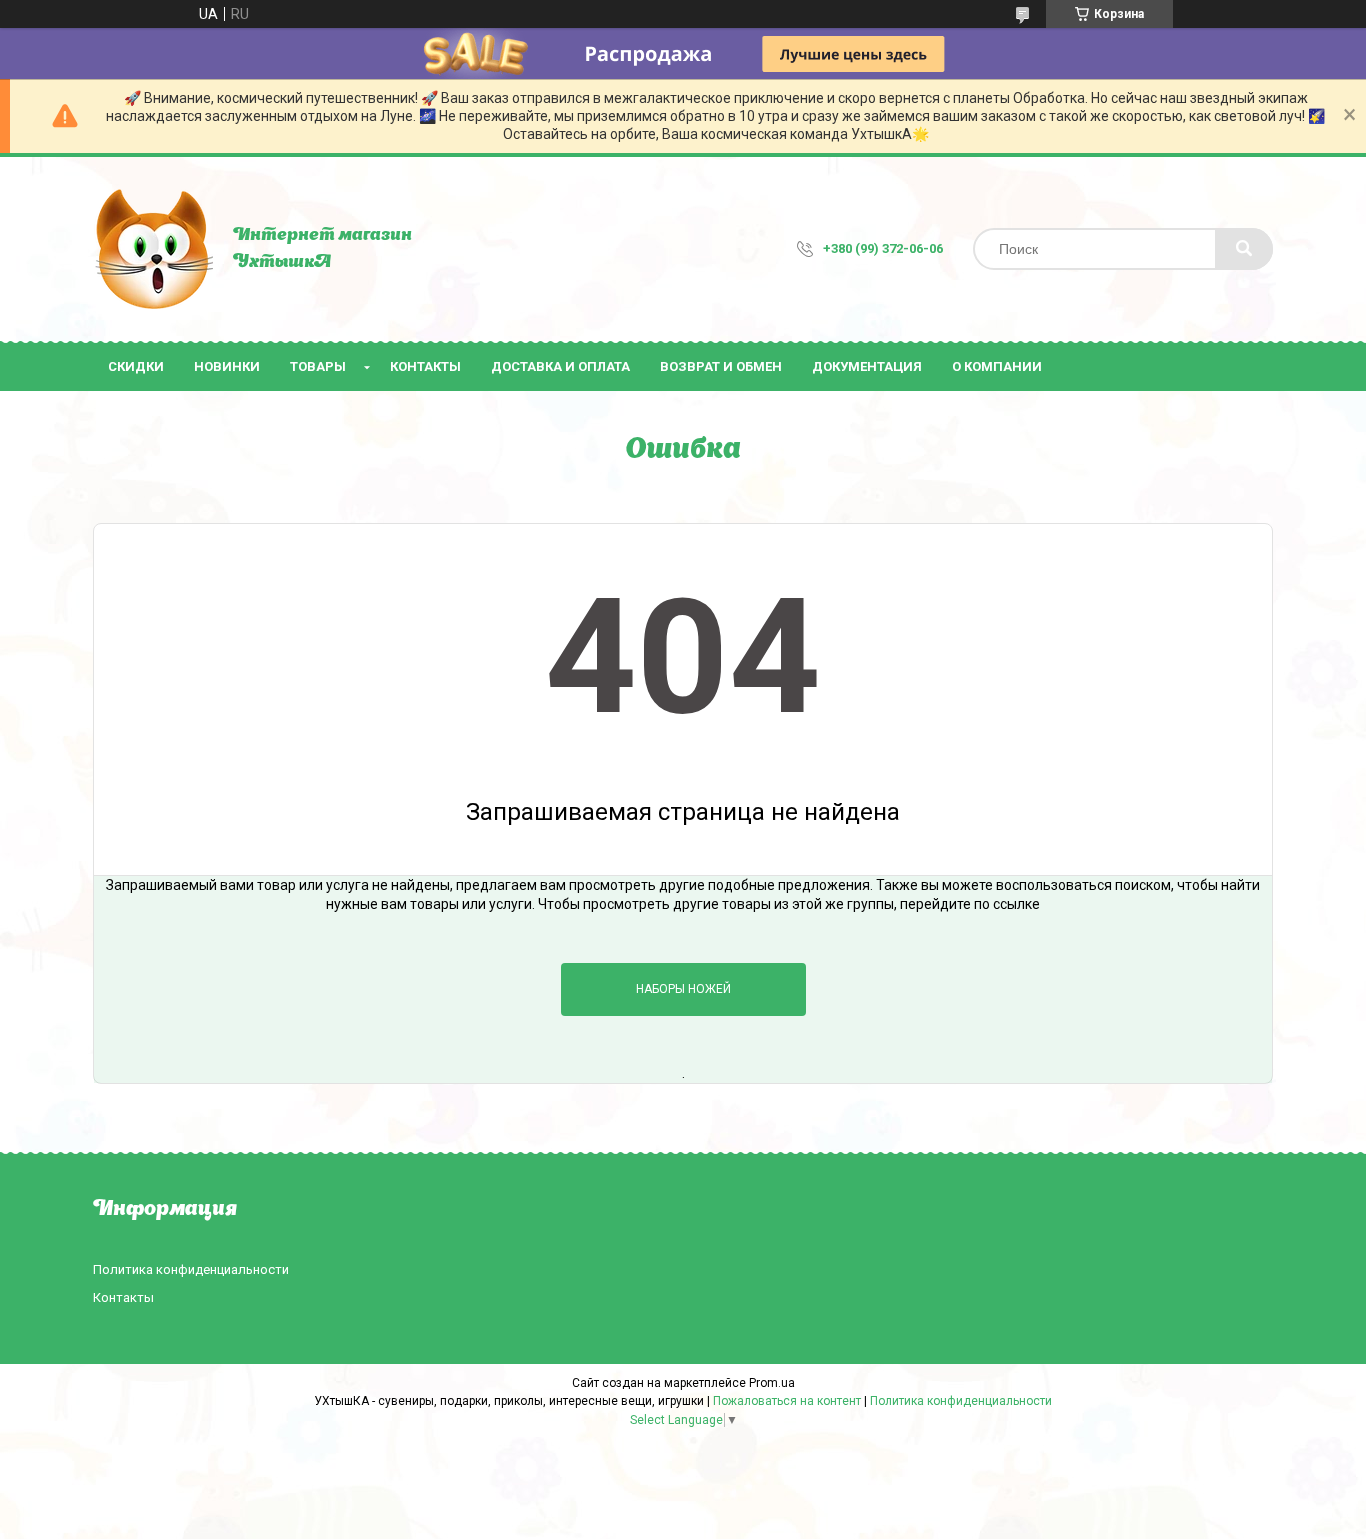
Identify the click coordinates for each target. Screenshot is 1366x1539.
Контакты (425, 366)
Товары (318, 366)
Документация (867, 366)
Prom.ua (772, 1383)
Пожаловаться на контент (787, 1401)
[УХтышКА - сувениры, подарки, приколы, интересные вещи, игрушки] (153, 249)
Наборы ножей (683, 989)
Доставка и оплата (560, 366)
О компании (997, 366)
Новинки (227, 366)
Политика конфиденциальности (191, 1269)
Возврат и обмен (721, 366)
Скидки (136, 366)
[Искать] (1244, 249)
